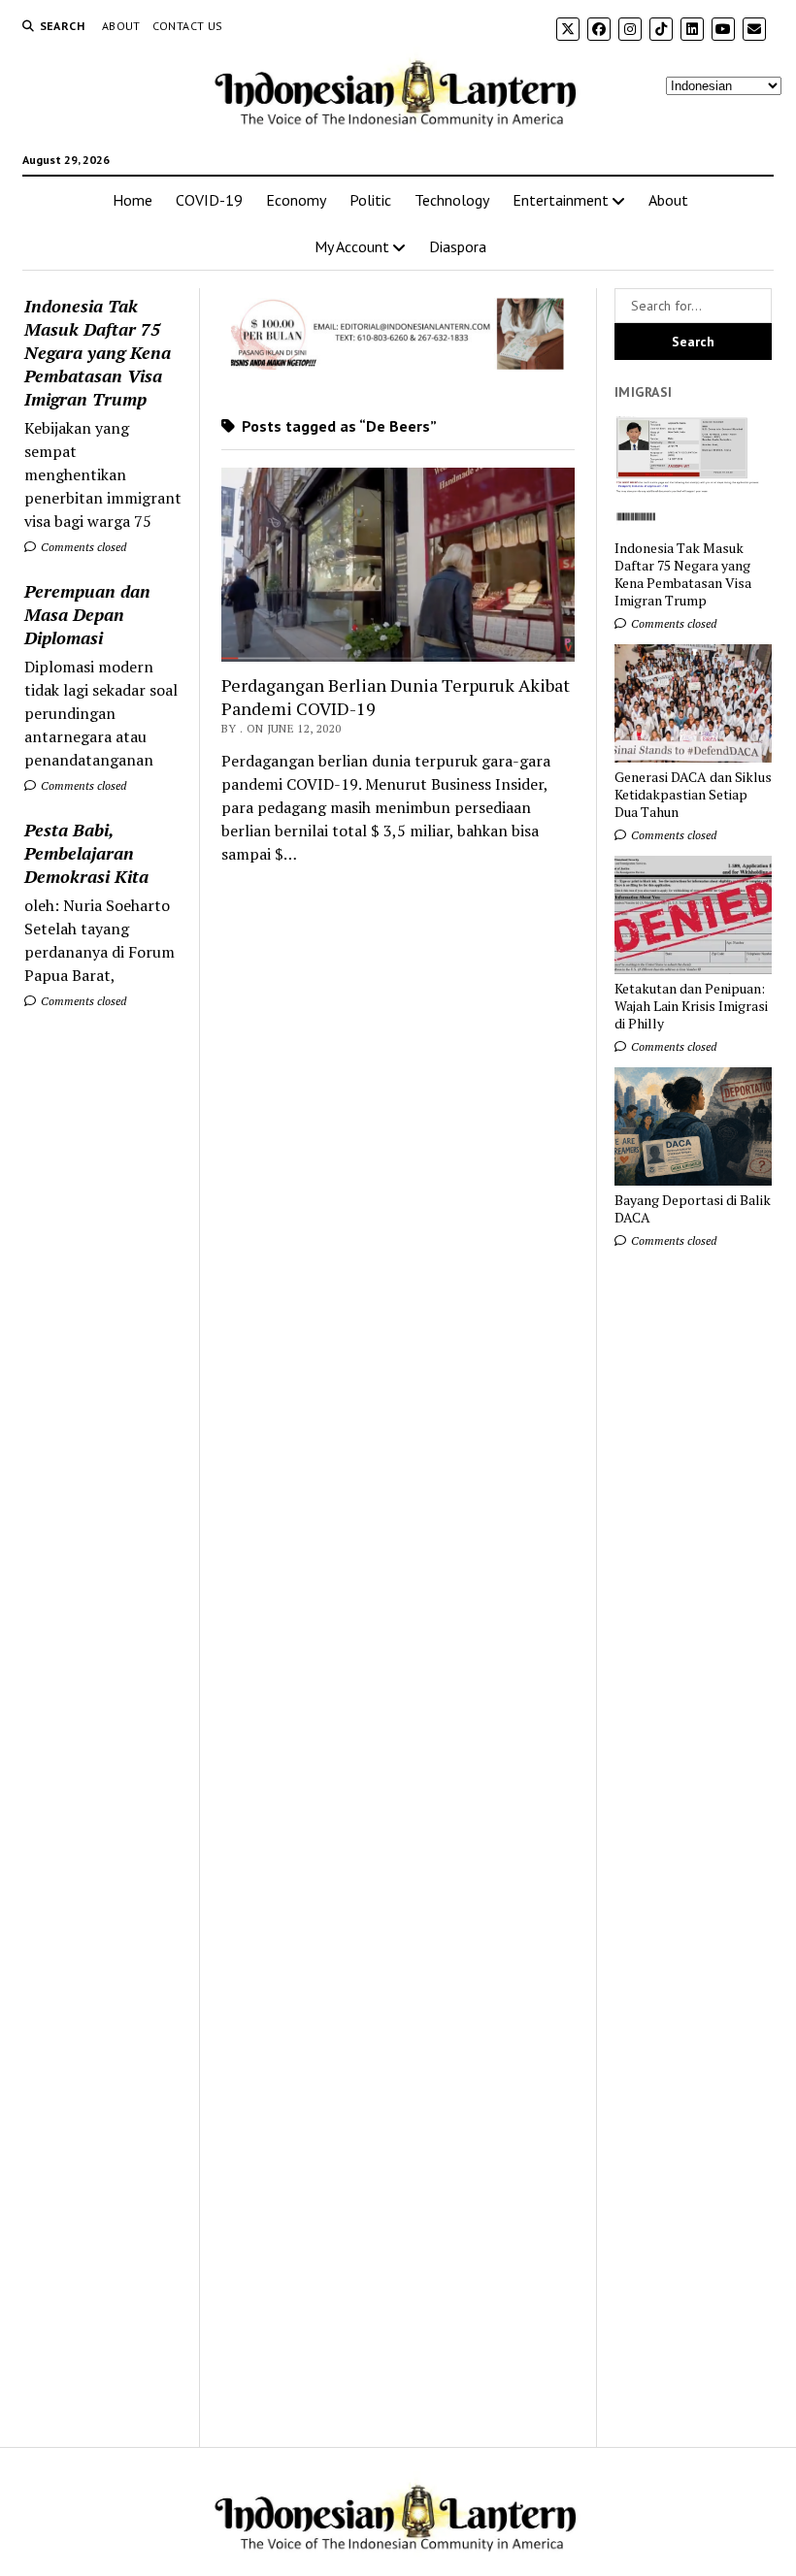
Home (133, 200)
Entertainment (561, 200)
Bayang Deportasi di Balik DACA (693, 1209)
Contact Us (188, 26)
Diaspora (458, 246)
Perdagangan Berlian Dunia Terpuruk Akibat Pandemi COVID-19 (396, 697)
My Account (352, 246)
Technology (452, 200)
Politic (370, 200)
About (121, 26)
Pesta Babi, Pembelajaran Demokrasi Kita (86, 853)
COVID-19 (209, 200)
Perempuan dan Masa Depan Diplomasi (87, 614)
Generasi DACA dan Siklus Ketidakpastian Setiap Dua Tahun (693, 795)
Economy (296, 200)
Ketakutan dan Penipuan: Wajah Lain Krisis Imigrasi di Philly (691, 1006)
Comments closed (82, 547)
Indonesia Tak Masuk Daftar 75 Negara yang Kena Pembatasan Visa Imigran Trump (98, 352)
